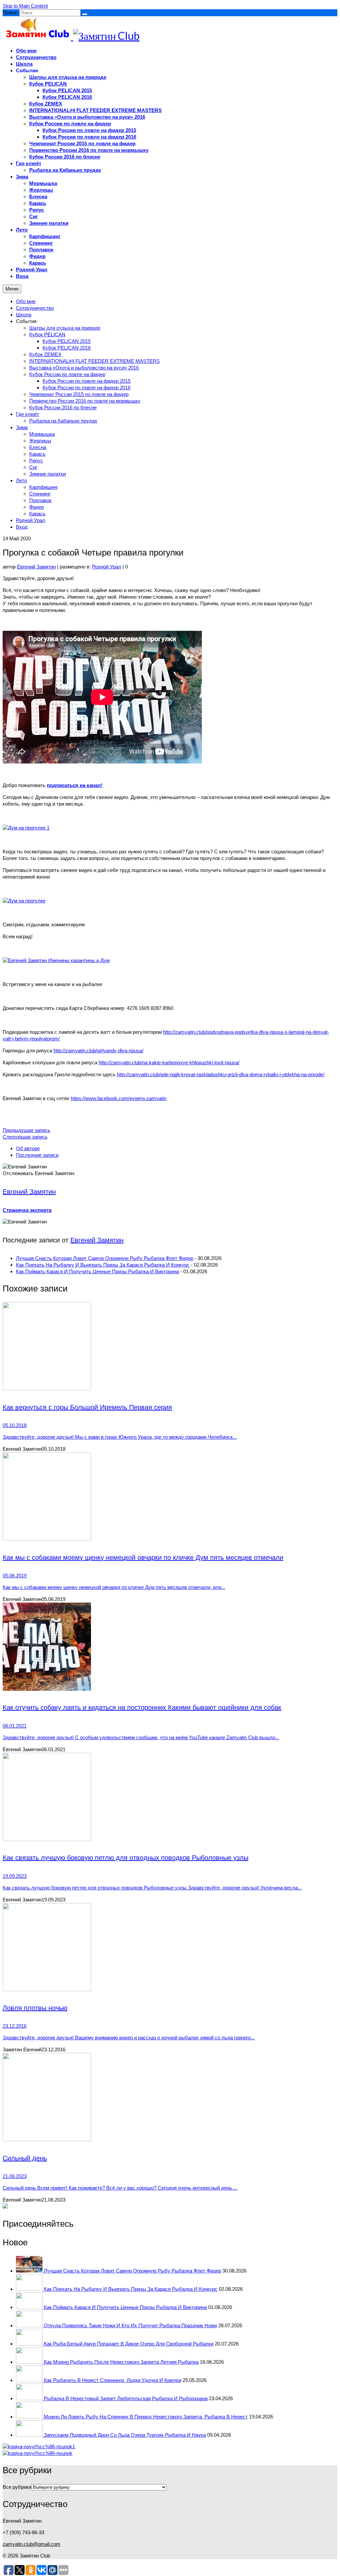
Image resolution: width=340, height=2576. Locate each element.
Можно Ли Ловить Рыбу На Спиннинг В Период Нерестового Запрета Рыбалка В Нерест (146, 2417)
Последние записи (37, 1155)
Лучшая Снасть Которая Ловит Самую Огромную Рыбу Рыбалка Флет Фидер (105, 1258)
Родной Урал (107, 567)
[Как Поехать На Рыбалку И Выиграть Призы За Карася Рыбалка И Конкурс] (30, 2289)
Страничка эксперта (27, 1210)
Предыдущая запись (26, 1130)
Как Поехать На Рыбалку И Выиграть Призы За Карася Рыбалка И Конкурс (103, 1265)
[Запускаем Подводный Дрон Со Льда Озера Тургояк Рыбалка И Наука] (30, 2435)
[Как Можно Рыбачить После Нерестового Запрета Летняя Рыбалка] (30, 2362)
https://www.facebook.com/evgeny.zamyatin (119, 1098)
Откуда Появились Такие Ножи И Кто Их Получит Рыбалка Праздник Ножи (130, 2325)
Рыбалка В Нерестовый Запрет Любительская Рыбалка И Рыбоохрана (126, 2398)
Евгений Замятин (36, 567)
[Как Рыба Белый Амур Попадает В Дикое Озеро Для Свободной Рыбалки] (30, 2344)
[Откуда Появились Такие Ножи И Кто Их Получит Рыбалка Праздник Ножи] (30, 2325)
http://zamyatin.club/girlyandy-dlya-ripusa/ (98, 1051)
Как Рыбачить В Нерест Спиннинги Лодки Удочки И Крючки (113, 2380)
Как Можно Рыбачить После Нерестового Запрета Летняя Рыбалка (121, 2362)
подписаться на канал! (75, 785)
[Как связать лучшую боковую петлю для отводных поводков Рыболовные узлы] (170, 1798)
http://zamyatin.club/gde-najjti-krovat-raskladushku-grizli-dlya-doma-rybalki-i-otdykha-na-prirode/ (221, 1074)
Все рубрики (17, 2487)
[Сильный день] (170, 2098)
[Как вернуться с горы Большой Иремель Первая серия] (170, 1347)
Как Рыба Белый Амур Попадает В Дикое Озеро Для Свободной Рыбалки (129, 2344)
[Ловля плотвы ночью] (170, 1948)
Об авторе (28, 1148)
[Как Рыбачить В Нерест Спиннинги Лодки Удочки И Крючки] (30, 2380)
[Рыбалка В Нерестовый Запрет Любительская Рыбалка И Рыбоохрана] (30, 2398)
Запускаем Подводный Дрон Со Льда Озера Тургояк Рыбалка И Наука (125, 2435)
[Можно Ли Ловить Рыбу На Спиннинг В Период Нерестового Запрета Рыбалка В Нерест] (30, 2417)
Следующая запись (25, 1137)
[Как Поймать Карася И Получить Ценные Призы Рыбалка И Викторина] (30, 2307)
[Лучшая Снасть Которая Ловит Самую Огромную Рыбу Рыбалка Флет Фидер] (30, 2271)
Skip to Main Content (25, 6)
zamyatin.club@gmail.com (32, 2544)
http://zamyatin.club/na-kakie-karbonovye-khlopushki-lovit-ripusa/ (169, 1062)
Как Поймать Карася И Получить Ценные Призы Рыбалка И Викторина (97, 1271)
